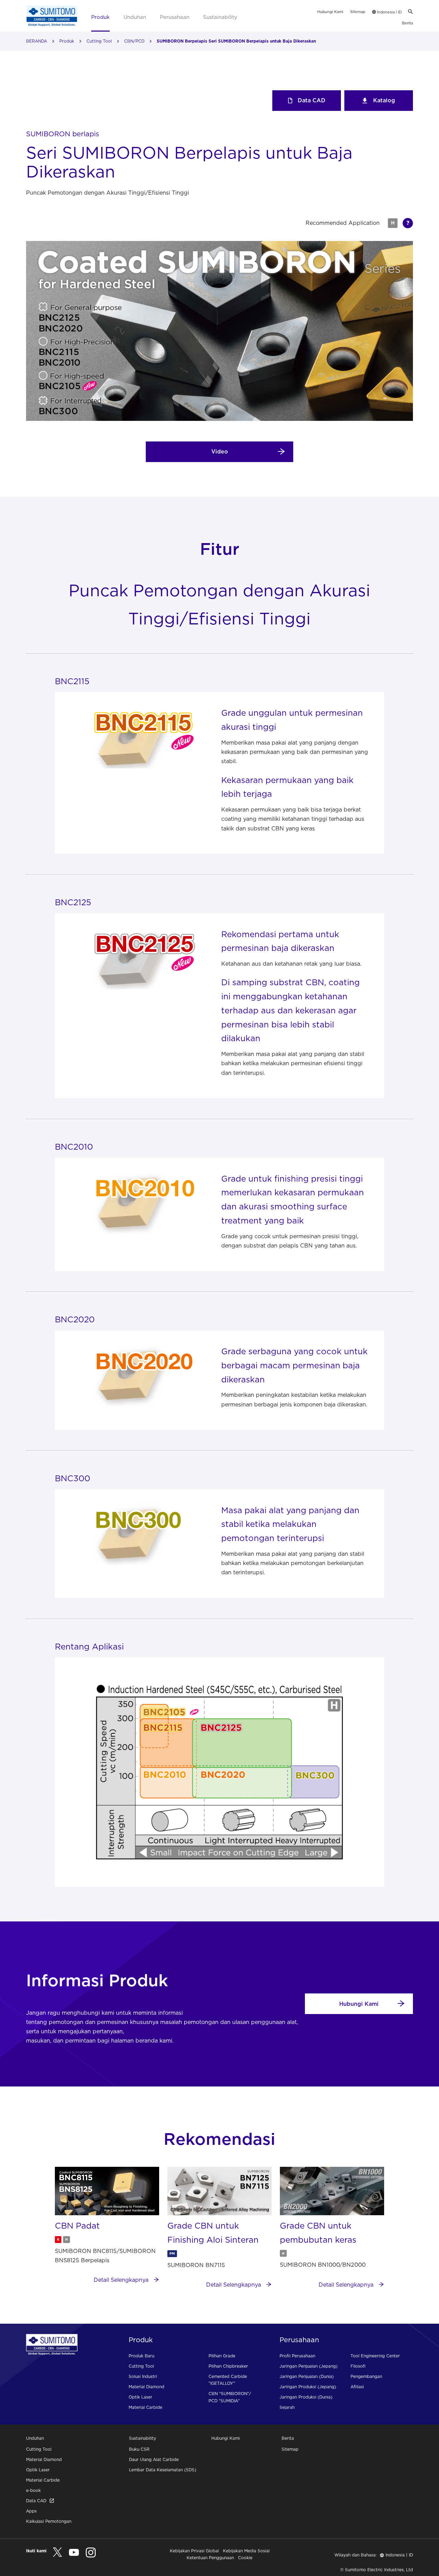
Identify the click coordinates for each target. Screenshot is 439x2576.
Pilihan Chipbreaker (228, 2366)
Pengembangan (366, 2376)
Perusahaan (175, 17)
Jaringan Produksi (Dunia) (306, 2397)
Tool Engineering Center (375, 2356)
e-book (33, 2490)
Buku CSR (139, 2449)
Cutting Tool (99, 41)
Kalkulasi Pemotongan (49, 2521)
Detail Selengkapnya (122, 2280)
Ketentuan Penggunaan (210, 2558)
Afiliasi (357, 2387)
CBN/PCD (134, 41)
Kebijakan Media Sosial (246, 2551)
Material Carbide (145, 2407)
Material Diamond (146, 2387)
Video (220, 451)
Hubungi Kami (330, 12)
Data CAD (312, 100)
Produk (100, 17)
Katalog (384, 100)
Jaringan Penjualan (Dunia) (307, 2376)
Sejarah (287, 2407)
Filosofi (358, 2366)
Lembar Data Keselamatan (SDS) (163, 2470)
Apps (31, 2511)
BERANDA (37, 41)
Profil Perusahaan (297, 2356)
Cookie (245, 2558)
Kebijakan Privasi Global (194, 2551)
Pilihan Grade (222, 2356)
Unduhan (135, 17)
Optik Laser (140, 2397)
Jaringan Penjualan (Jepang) (309, 2366)
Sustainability (220, 17)
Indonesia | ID (389, 12)
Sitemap (358, 12)
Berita (407, 23)
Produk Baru (141, 2356)
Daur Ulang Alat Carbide (154, 2459)
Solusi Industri (143, 2376)
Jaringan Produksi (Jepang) (308, 2387)
